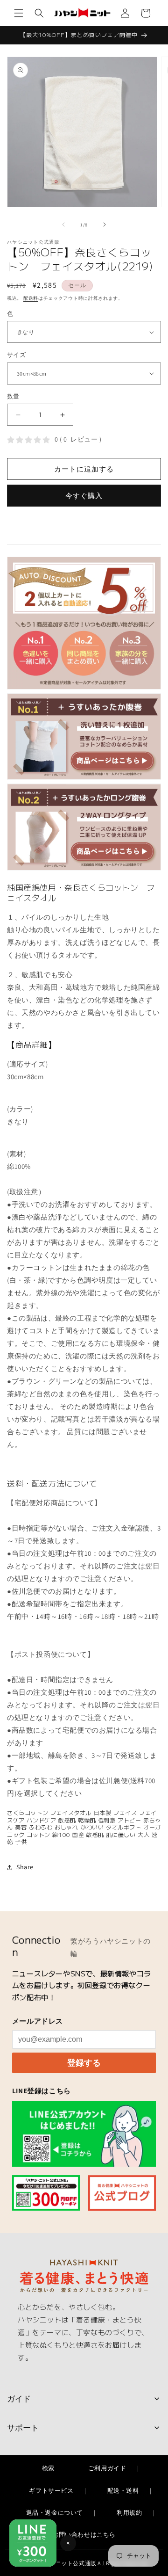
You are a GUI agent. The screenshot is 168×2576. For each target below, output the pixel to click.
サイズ (16, 355)
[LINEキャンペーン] (46, 2193)
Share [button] (25, 1867)
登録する (84, 2063)
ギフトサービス (51, 2491)
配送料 (31, 298)
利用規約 (129, 2513)
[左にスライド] (63, 225)
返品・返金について (55, 2513)
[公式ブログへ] (122, 2193)
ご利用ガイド (107, 2468)
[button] (19, 13)
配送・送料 (123, 2491)
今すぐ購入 (84, 496)
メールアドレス (38, 2021)
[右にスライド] (105, 225)
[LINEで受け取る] (84, 2133)
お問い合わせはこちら (84, 2535)
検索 (48, 2468)
